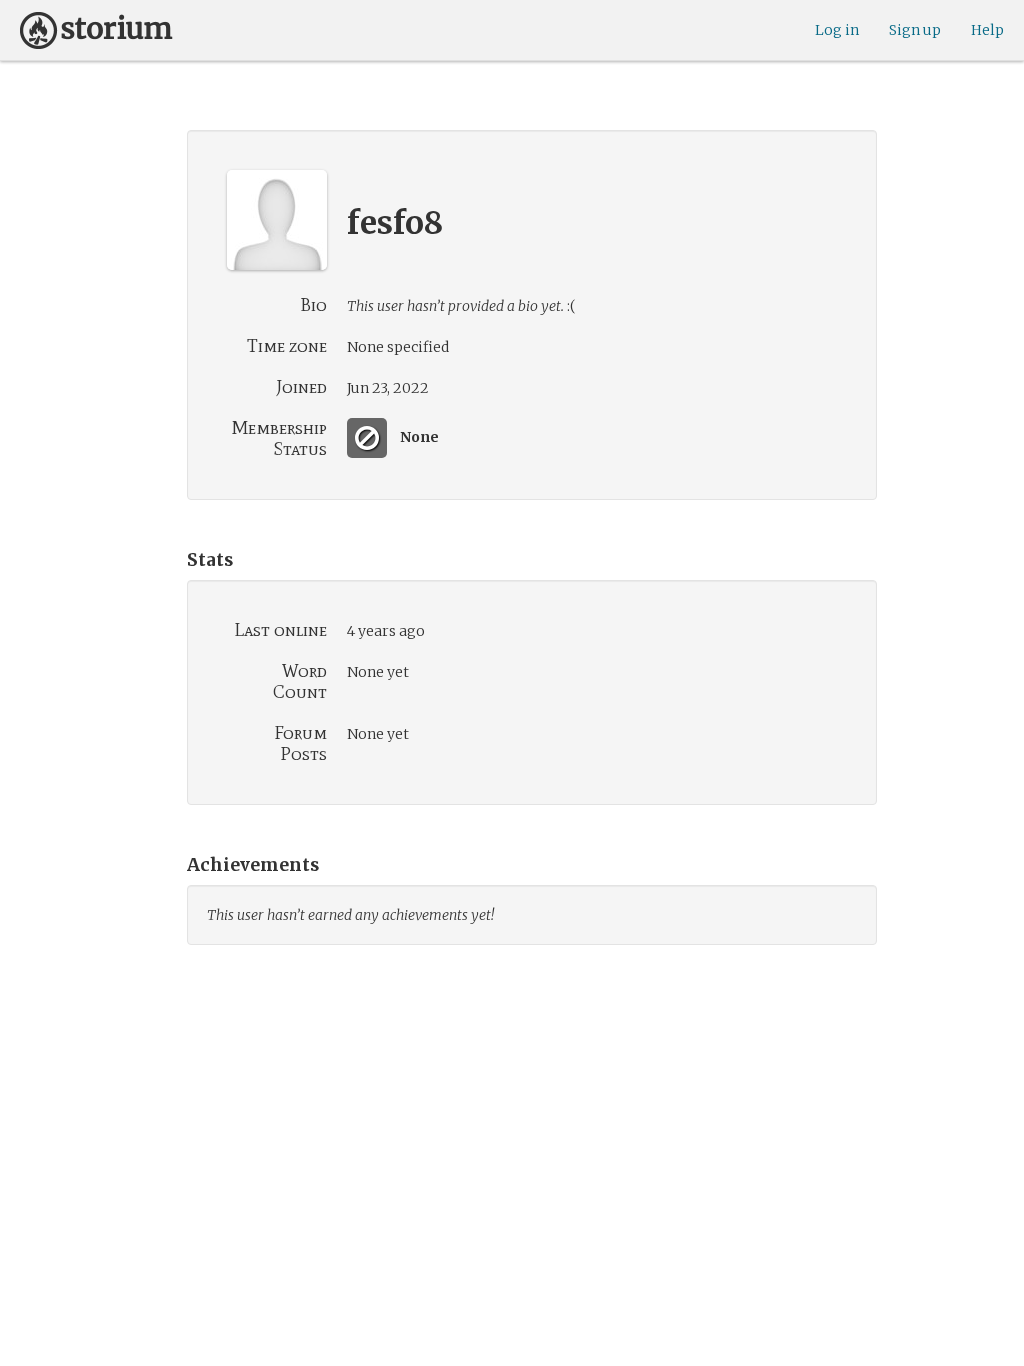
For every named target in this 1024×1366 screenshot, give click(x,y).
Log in (837, 30)
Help (987, 30)
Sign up (915, 30)
